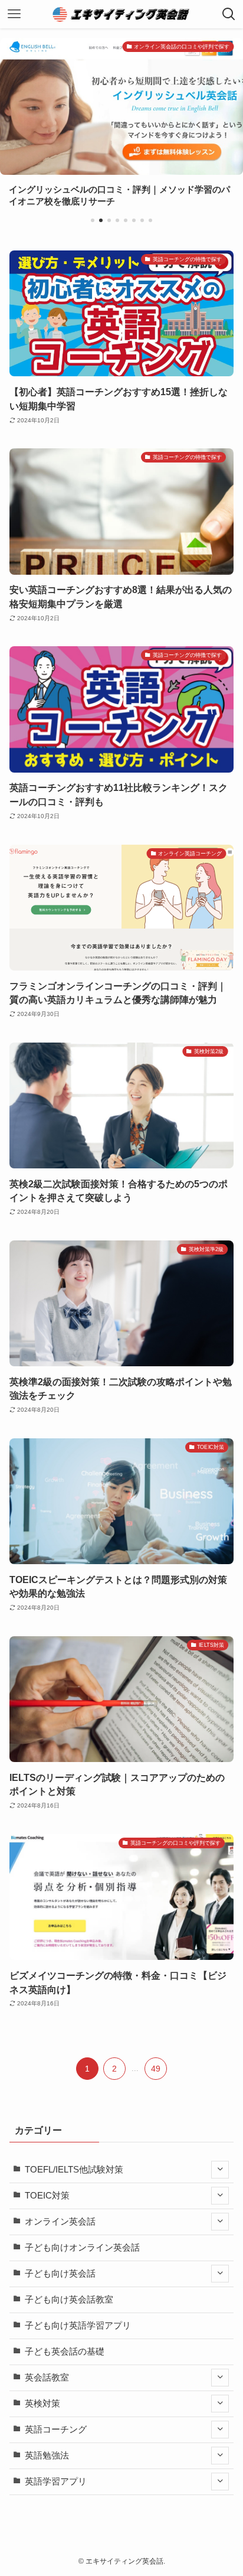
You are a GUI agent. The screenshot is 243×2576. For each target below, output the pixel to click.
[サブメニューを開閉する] (220, 2170)
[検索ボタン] (229, 14)
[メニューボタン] (14, 14)
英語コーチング (56, 2430)
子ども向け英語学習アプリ (78, 2326)
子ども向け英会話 (60, 2274)
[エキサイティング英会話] (122, 14)
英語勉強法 (47, 2455)
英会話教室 (47, 2378)
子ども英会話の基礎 (65, 2352)
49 (156, 2069)
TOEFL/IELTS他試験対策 (74, 2170)
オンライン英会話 (60, 2222)
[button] (93, 220)
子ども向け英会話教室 (69, 2300)
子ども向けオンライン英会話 (82, 2248)
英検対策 (42, 2404)
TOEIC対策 (47, 2196)
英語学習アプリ (56, 2481)
